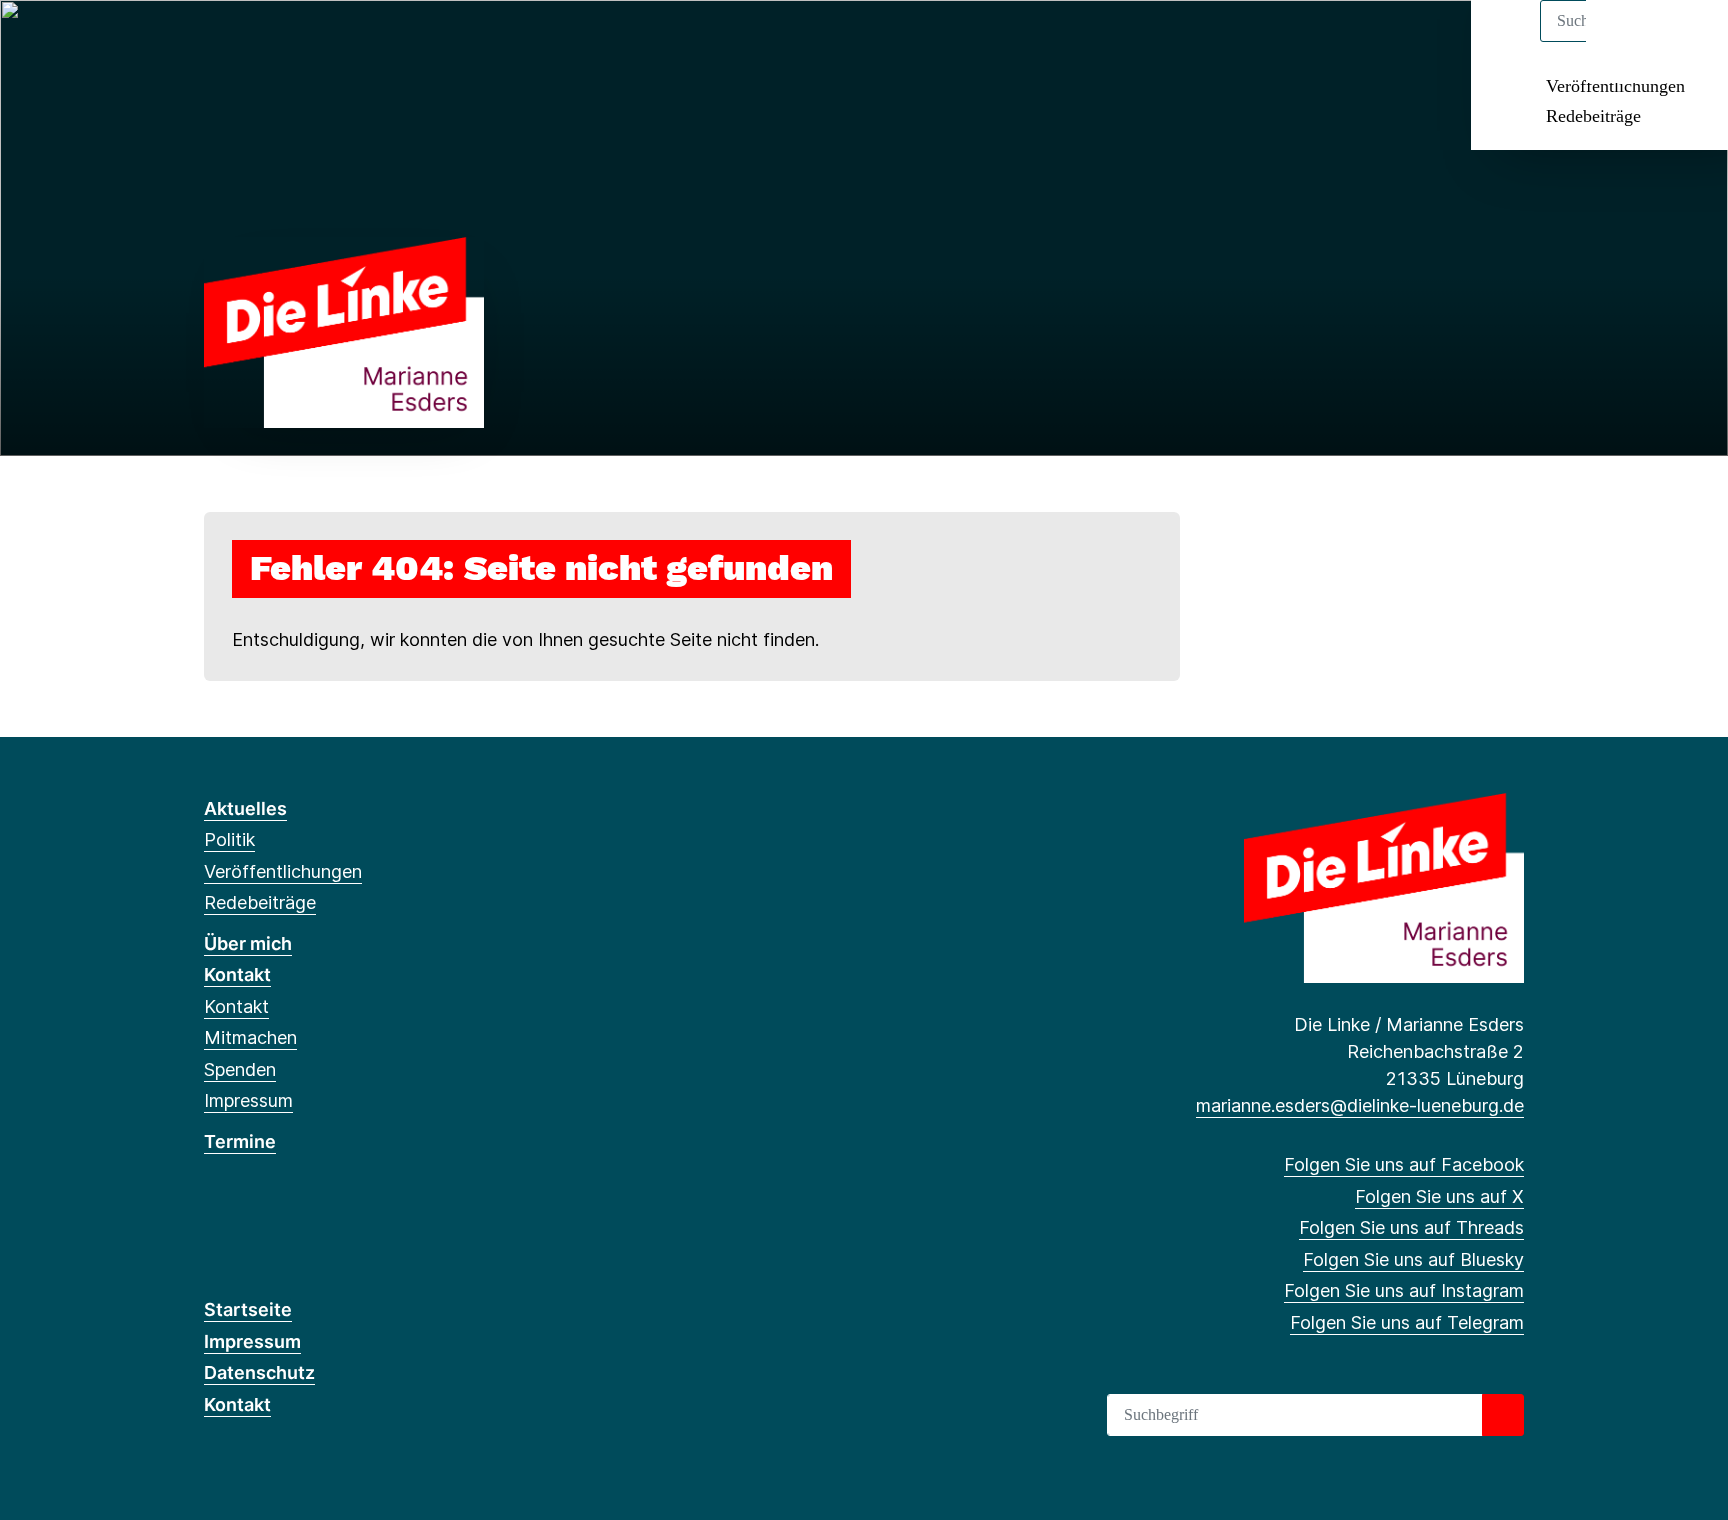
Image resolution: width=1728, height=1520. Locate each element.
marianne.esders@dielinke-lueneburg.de (1360, 1105)
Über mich (248, 943)
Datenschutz (259, 1372)
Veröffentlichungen (1615, 86)
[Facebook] (214, 42)
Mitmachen (250, 1037)
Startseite (248, 1309)
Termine (240, 1141)
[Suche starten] (1503, 1415)
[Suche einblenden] (1627, 41)
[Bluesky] (313, 42)
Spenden (240, 1069)
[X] (247, 42)
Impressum (248, 1100)
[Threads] (280, 42)
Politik (229, 839)
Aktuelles (245, 808)
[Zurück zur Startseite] (344, 331)
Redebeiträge (1593, 116)
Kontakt (237, 974)
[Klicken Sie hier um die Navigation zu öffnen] (1686, 41)
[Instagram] (346, 42)
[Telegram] (378, 42)
